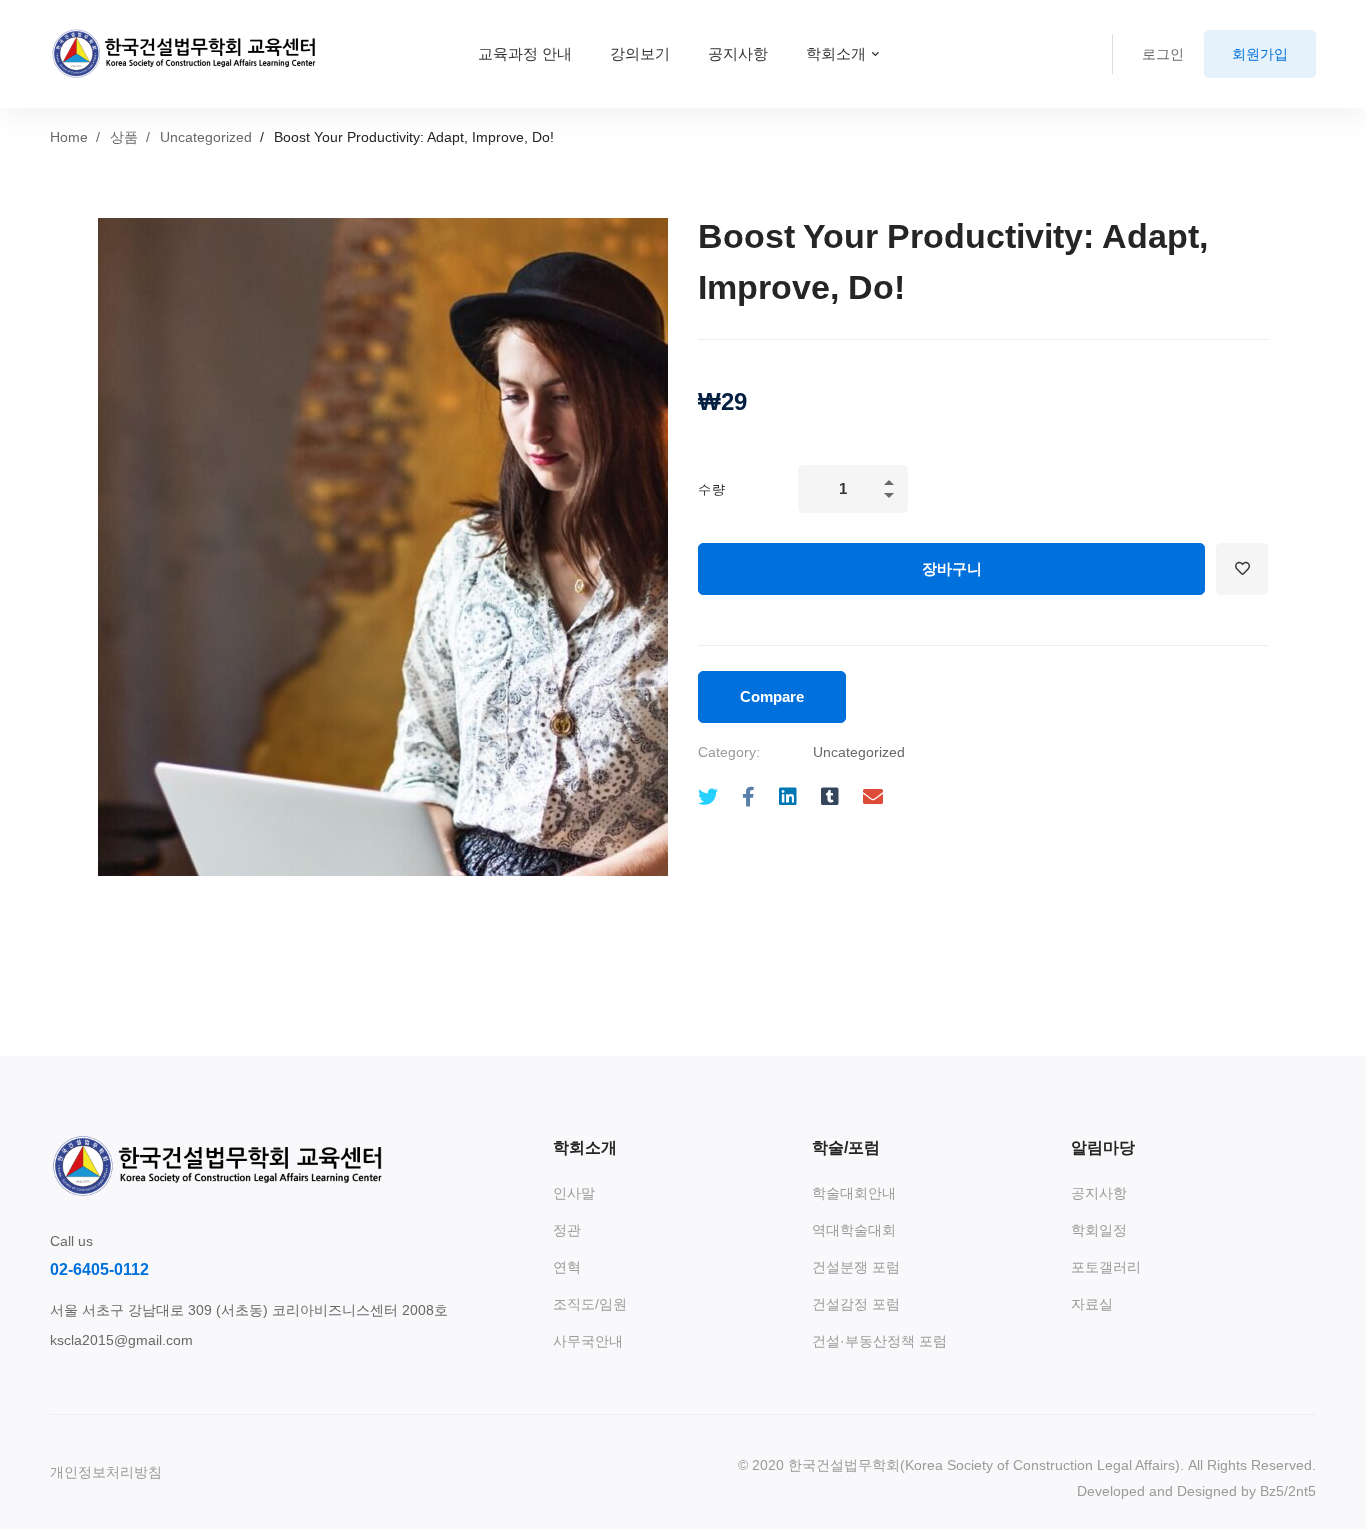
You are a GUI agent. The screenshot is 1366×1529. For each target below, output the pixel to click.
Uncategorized (206, 137)
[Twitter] (708, 797)
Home (69, 137)
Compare (772, 696)
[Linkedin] (788, 797)
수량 (712, 489)
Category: (729, 752)
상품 (124, 137)
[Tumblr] (830, 797)
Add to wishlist (1242, 569)
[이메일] (873, 797)
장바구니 (952, 568)
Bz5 (1272, 1491)
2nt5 (1302, 1491)
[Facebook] (748, 797)
